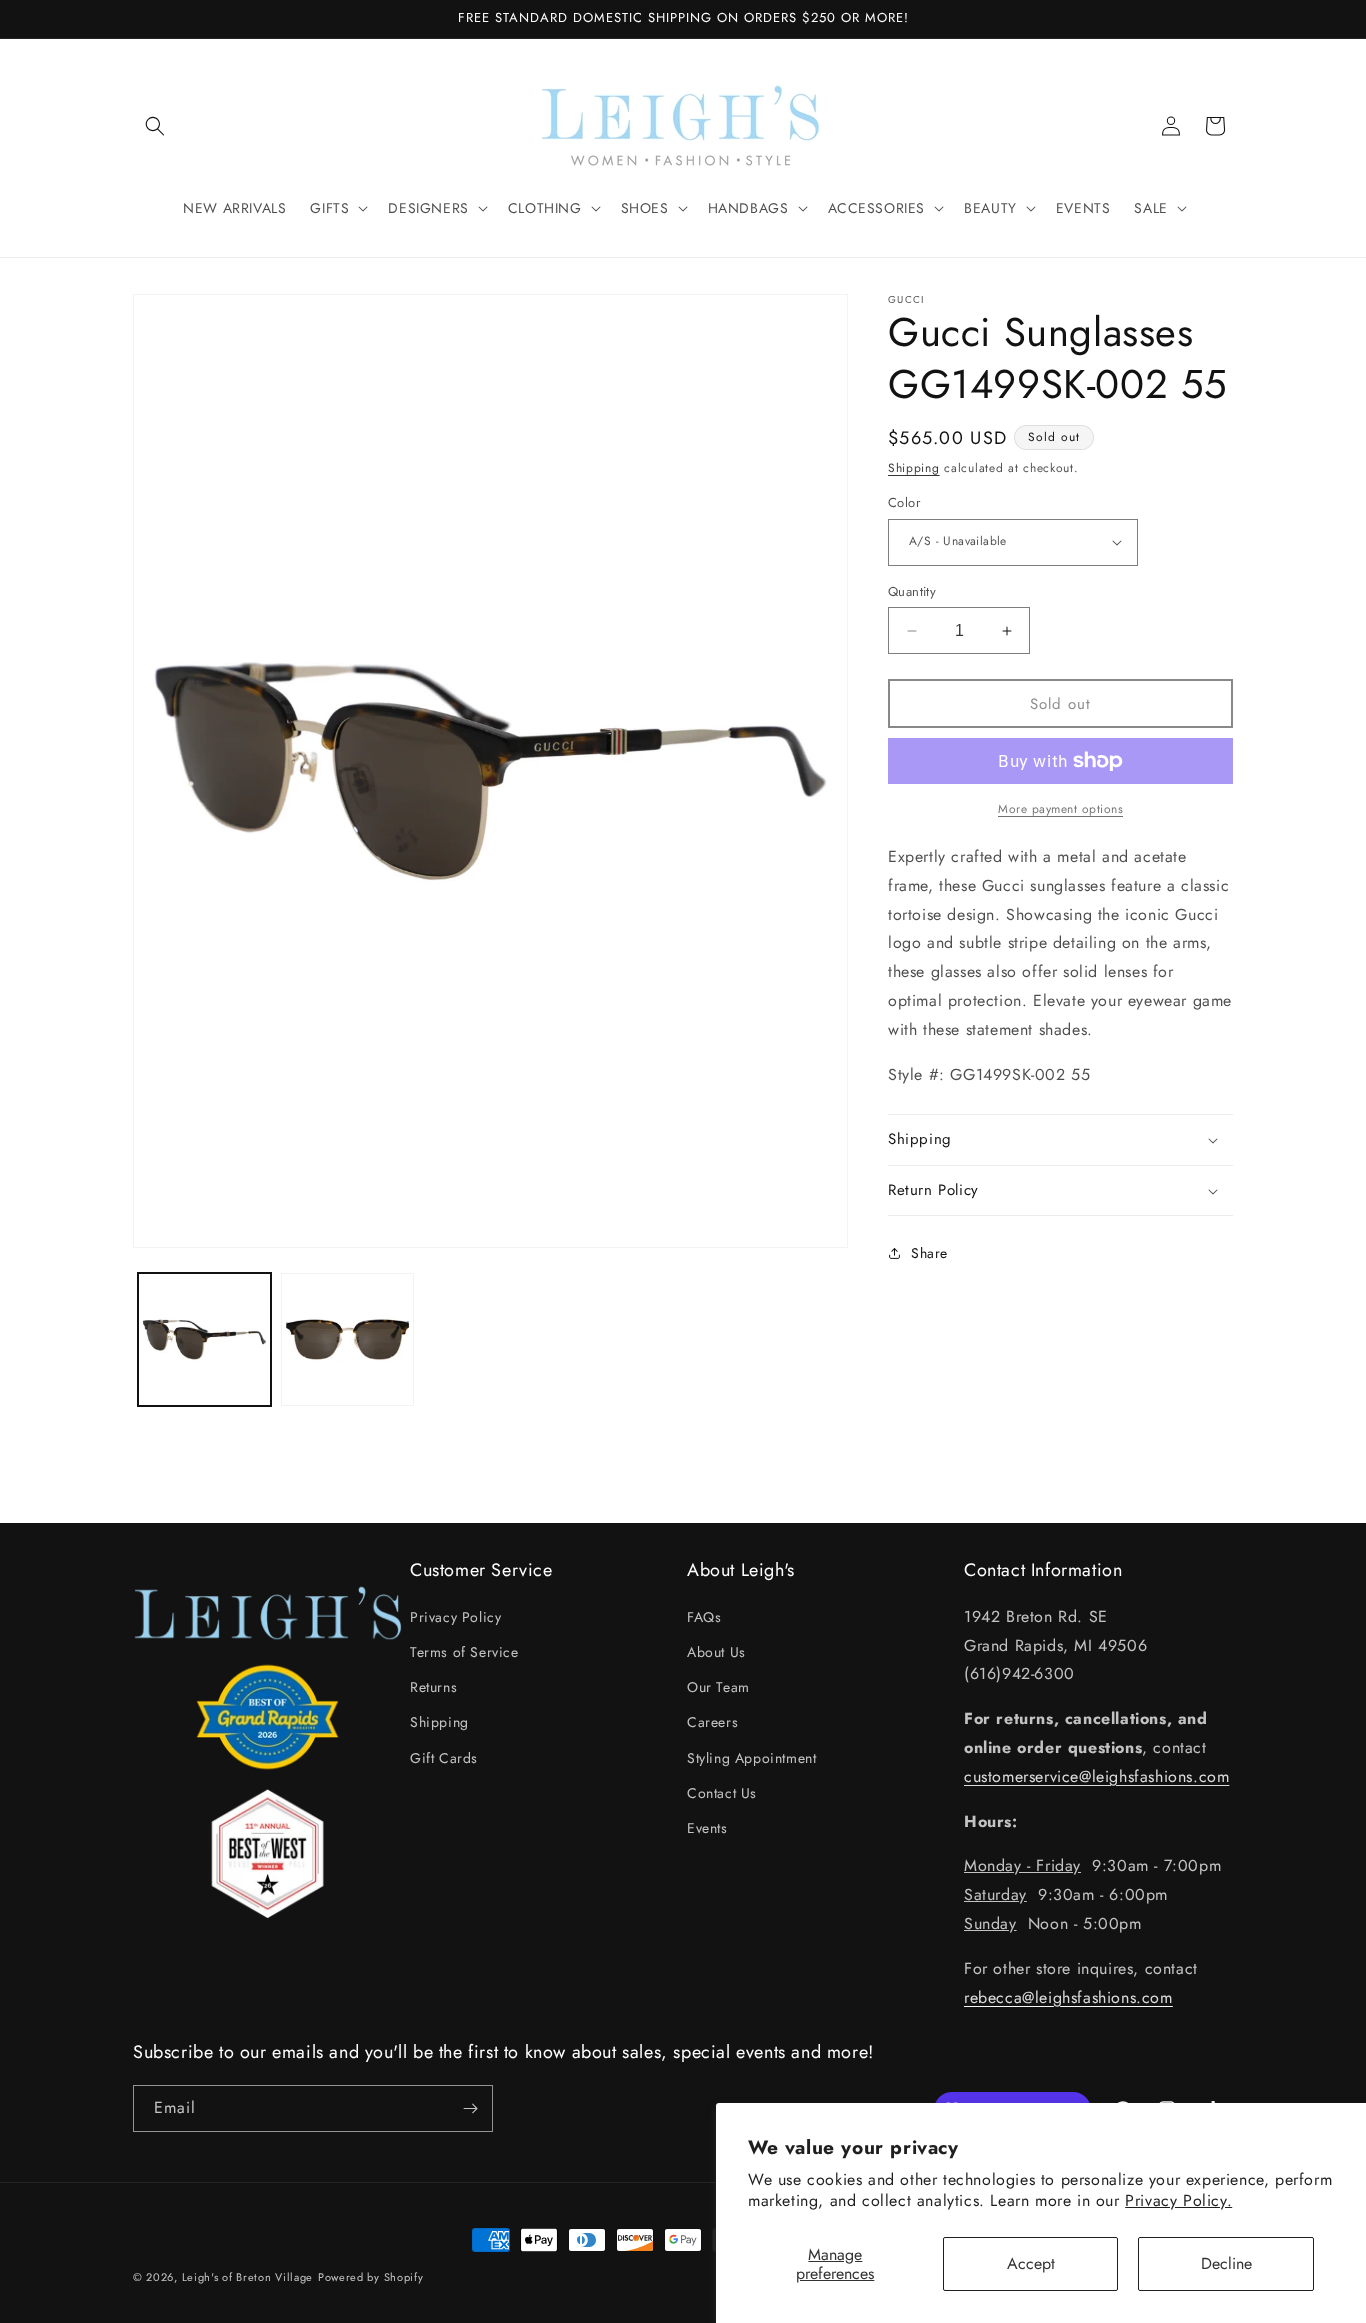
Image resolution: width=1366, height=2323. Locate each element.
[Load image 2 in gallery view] (347, 1339)
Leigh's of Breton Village (248, 2277)
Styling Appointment (751, 1757)
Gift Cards (444, 1757)
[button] (155, 126)
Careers (712, 1721)
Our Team (718, 1686)
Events (707, 1827)
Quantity (912, 591)
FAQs (704, 1616)
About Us (716, 1651)
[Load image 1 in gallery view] (204, 1339)
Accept (1031, 2263)
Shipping (914, 468)
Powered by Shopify (371, 2277)
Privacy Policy (455, 1616)
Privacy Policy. (1178, 2200)
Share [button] (929, 1253)
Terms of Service (464, 1651)
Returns (433, 1686)
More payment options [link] (1060, 809)
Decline (1226, 2263)
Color (904, 502)
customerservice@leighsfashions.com (1096, 1775)
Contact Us (722, 1792)
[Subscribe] (470, 2108)
